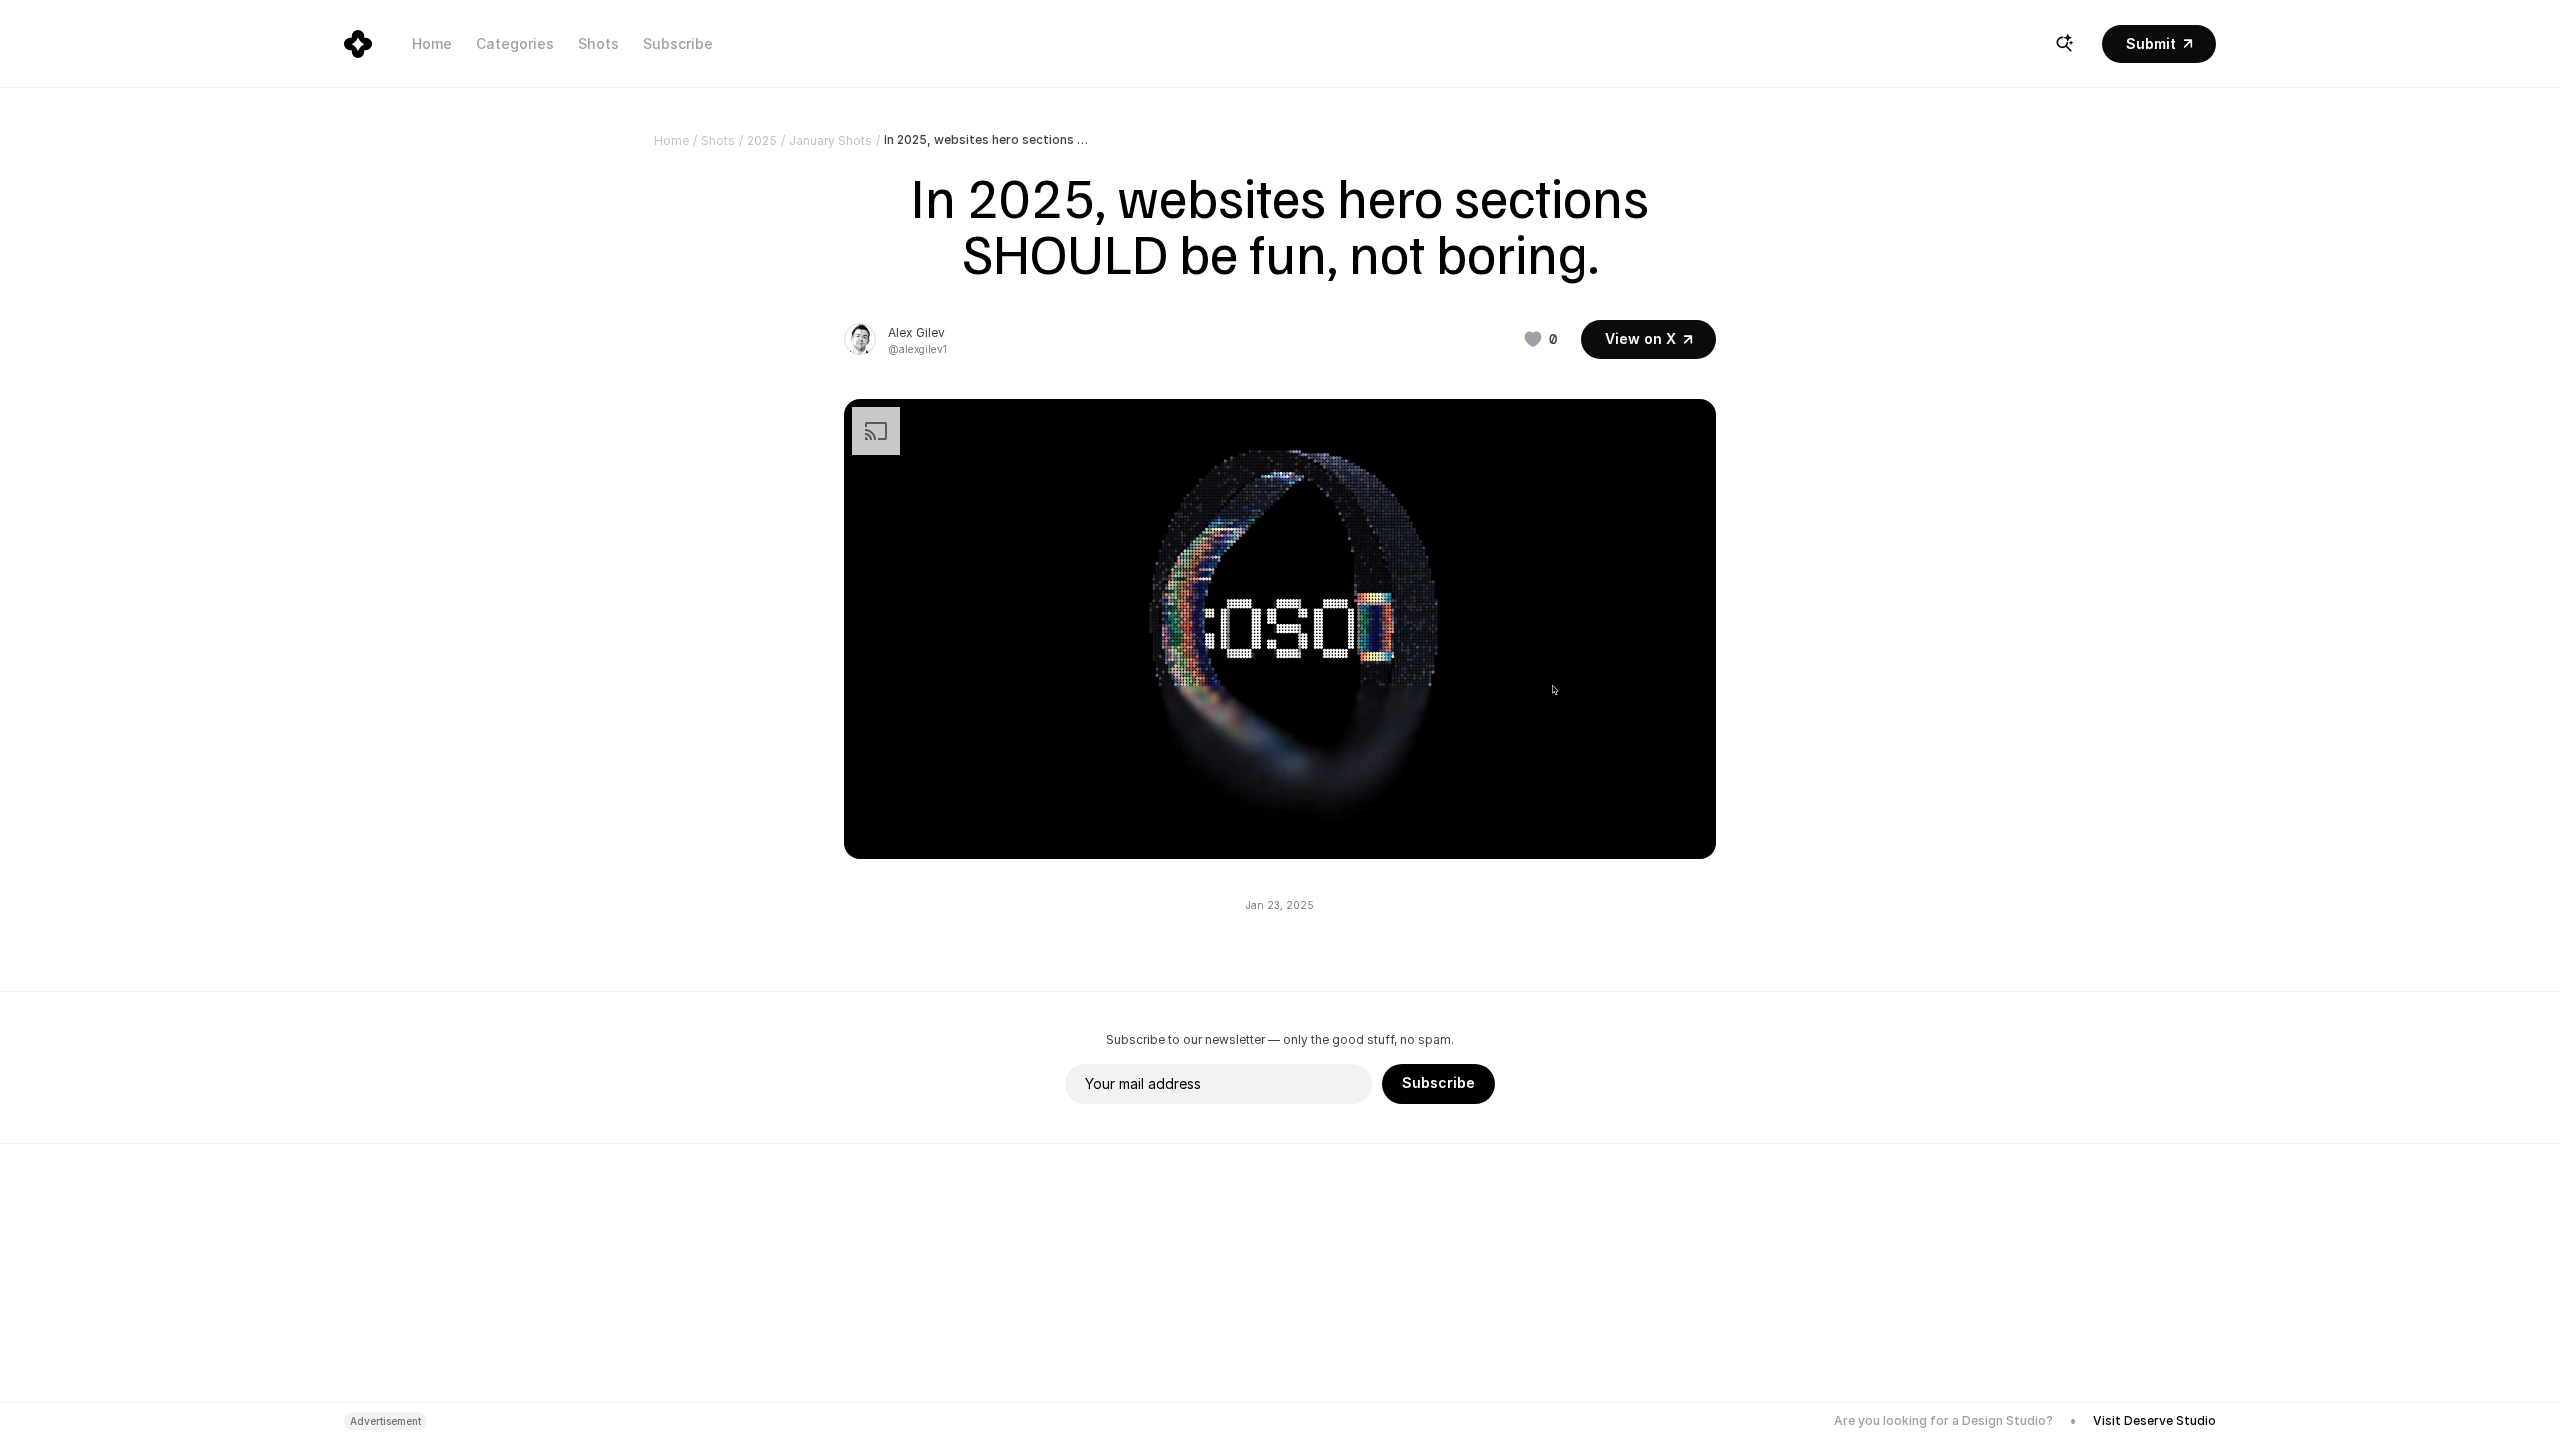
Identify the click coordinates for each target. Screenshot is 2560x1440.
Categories (515, 43)
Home (432, 43)
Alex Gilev (916, 332)
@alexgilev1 (917, 349)
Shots (598, 43)
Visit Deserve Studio (2154, 1420)
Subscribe (678, 43)
